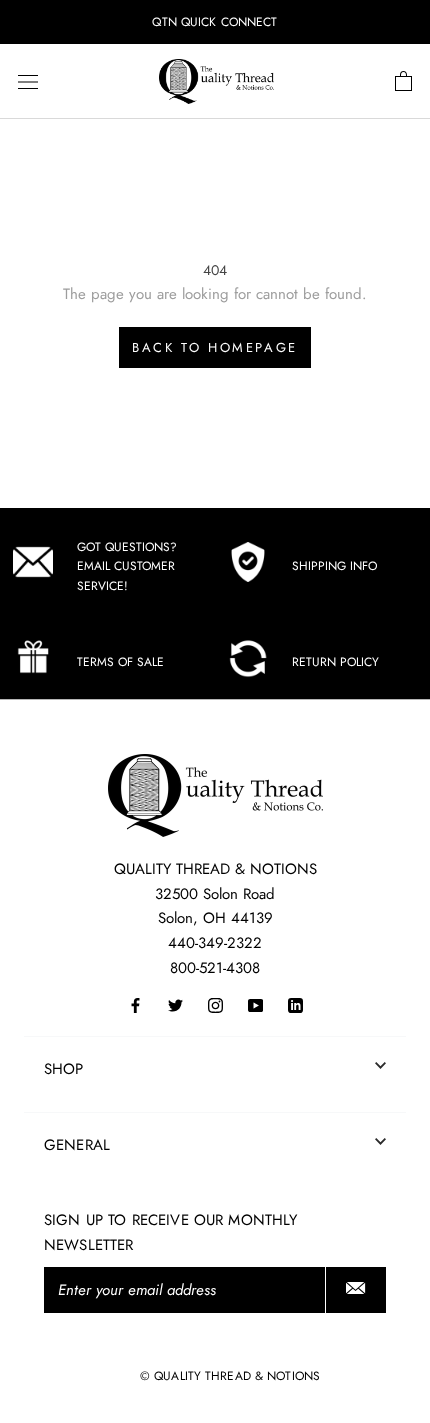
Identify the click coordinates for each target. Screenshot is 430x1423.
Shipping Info (334, 566)
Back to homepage (215, 347)
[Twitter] (175, 1004)
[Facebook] (135, 1004)
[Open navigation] (28, 82)
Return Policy (335, 662)
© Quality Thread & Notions (230, 1376)
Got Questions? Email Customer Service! (127, 567)
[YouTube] (255, 1004)
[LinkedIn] (295, 1004)
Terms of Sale (120, 662)
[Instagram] (215, 1004)
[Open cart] (403, 82)
